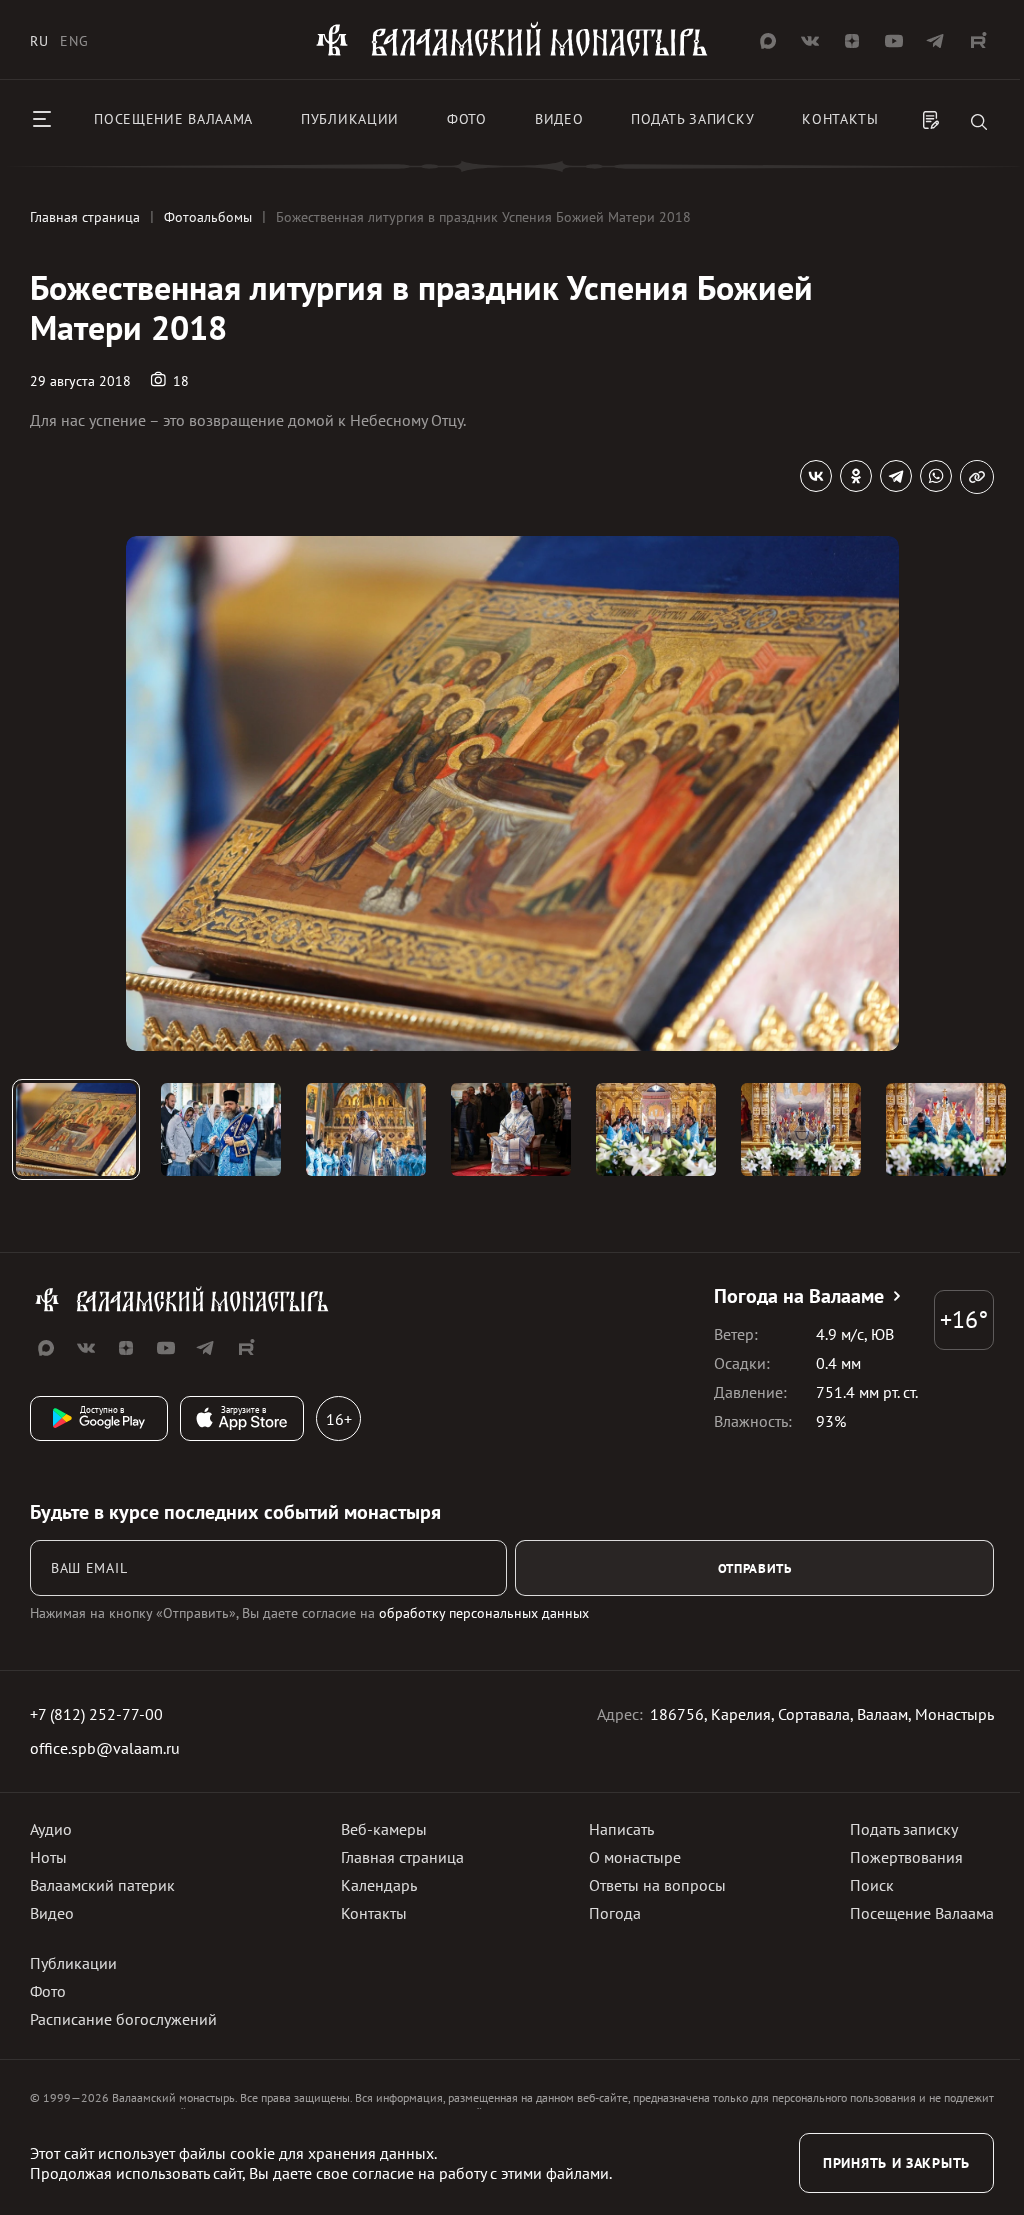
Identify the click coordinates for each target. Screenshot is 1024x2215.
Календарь (379, 1885)
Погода (615, 1913)
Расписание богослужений (123, 2019)
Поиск (872, 1885)
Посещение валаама (173, 119)
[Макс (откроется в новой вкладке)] (768, 41)
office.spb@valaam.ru (105, 1748)
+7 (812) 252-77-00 (96, 1714)
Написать (621, 1829)
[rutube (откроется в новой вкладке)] (978, 41)
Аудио (51, 1829)
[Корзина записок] (931, 122)
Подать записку (692, 119)
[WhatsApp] (936, 476)
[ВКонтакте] (816, 476)
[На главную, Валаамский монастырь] (512, 53)
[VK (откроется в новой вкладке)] (810, 41)
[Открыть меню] (42, 119)
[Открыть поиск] (979, 123)
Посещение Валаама (922, 1913)
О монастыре (635, 1857)
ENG (74, 41)
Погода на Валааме (799, 1296)
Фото (467, 119)
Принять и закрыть (896, 2163)
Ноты (48, 1857)
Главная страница (402, 1857)
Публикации (350, 119)
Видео (559, 119)
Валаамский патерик (102, 1885)
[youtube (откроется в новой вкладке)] (894, 41)
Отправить (755, 1568)
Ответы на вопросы (657, 1885)
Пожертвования (906, 1857)
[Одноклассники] (856, 476)
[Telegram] (896, 476)
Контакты (840, 119)
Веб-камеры (384, 1829)
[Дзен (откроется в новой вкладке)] (852, 41)
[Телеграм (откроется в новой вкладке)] (936, 41)
